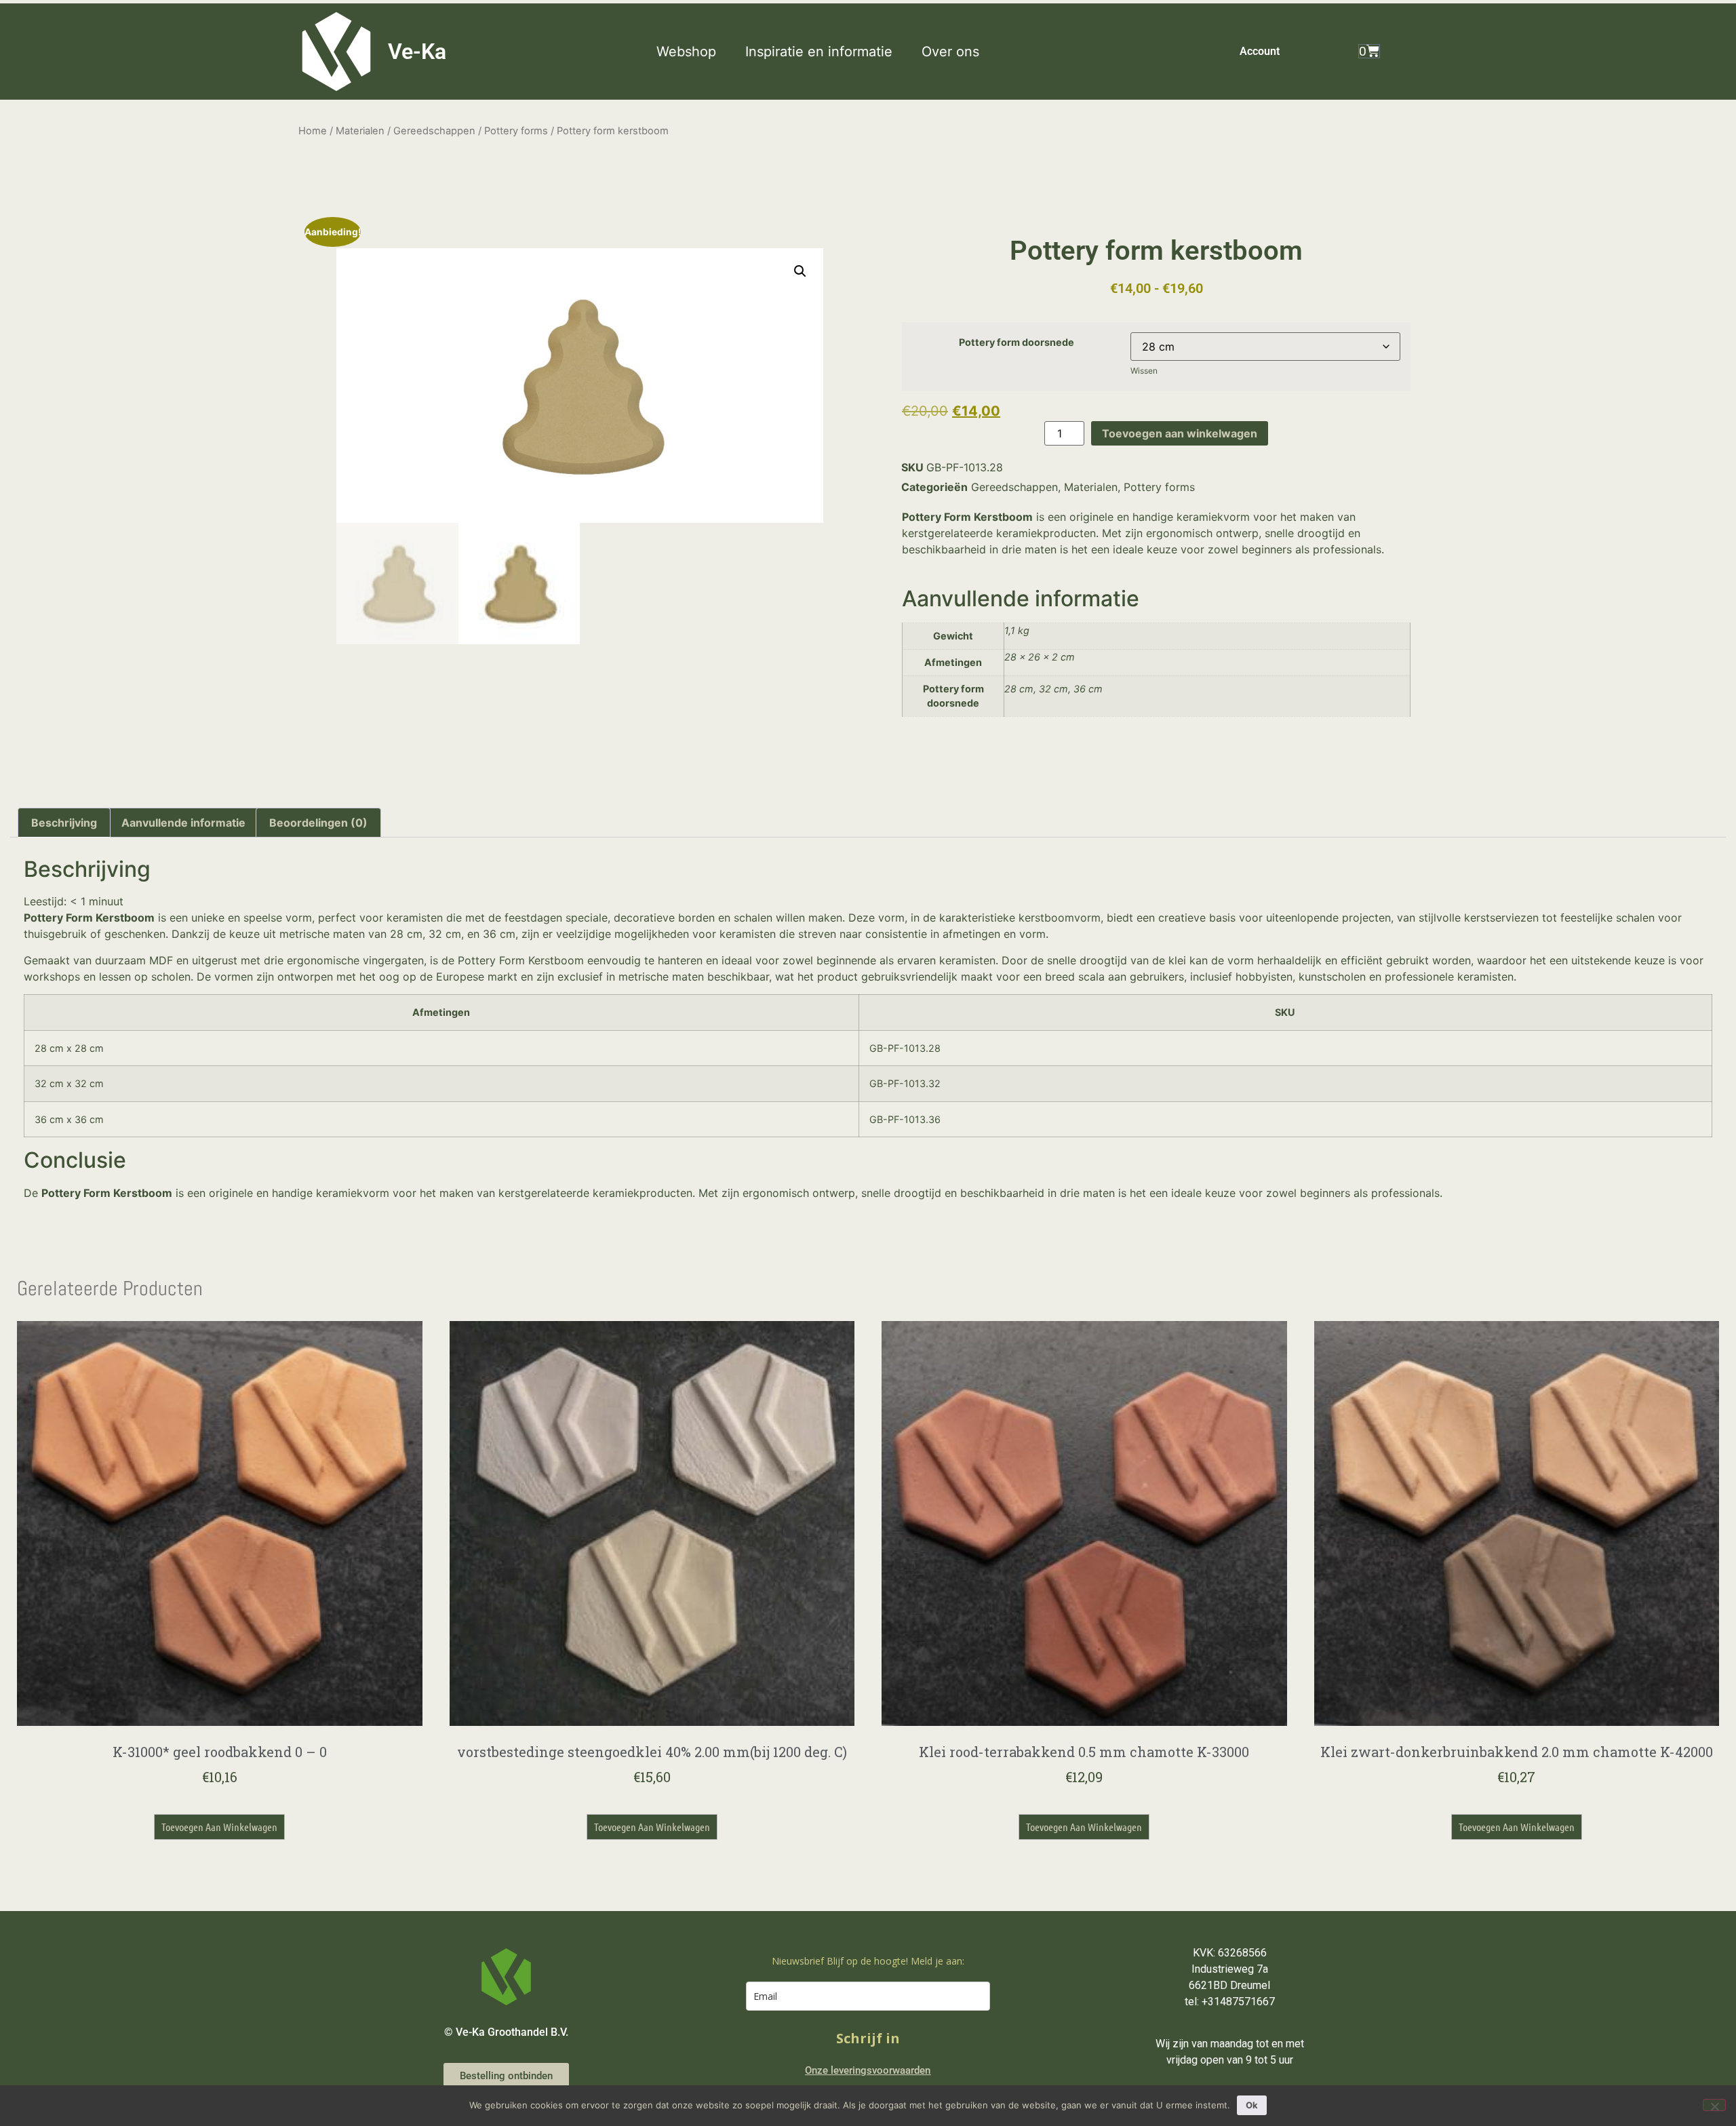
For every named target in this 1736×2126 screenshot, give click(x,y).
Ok (1252, 2105)
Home (313, 131)
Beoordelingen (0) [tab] (318, 823)
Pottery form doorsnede (1017, 342)
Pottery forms (516, 131)
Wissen (1144, 371)
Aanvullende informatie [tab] (183, 823)
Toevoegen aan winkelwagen (1180, 433)
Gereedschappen (434, 131)
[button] (694, 52)
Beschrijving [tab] (64, 823)
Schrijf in (868, 2038)
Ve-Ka (417, 52)
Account (1260, 51)
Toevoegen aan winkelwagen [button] (219, 1827)
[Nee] (1714, 2105)
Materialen (360, 131)
